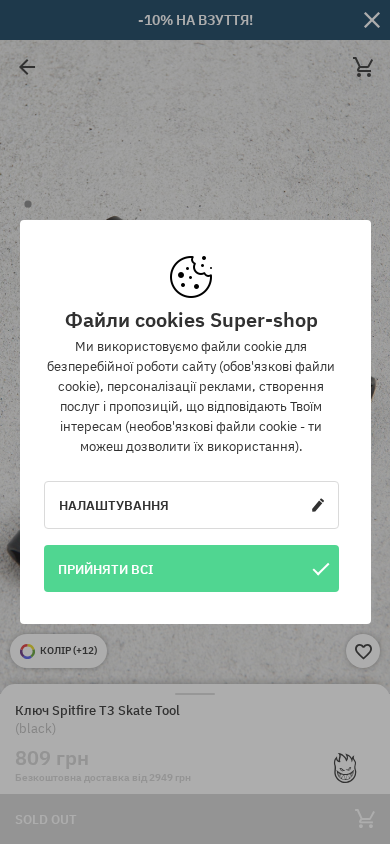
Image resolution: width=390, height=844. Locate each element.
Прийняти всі (106, 569)
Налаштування (114, 505)
